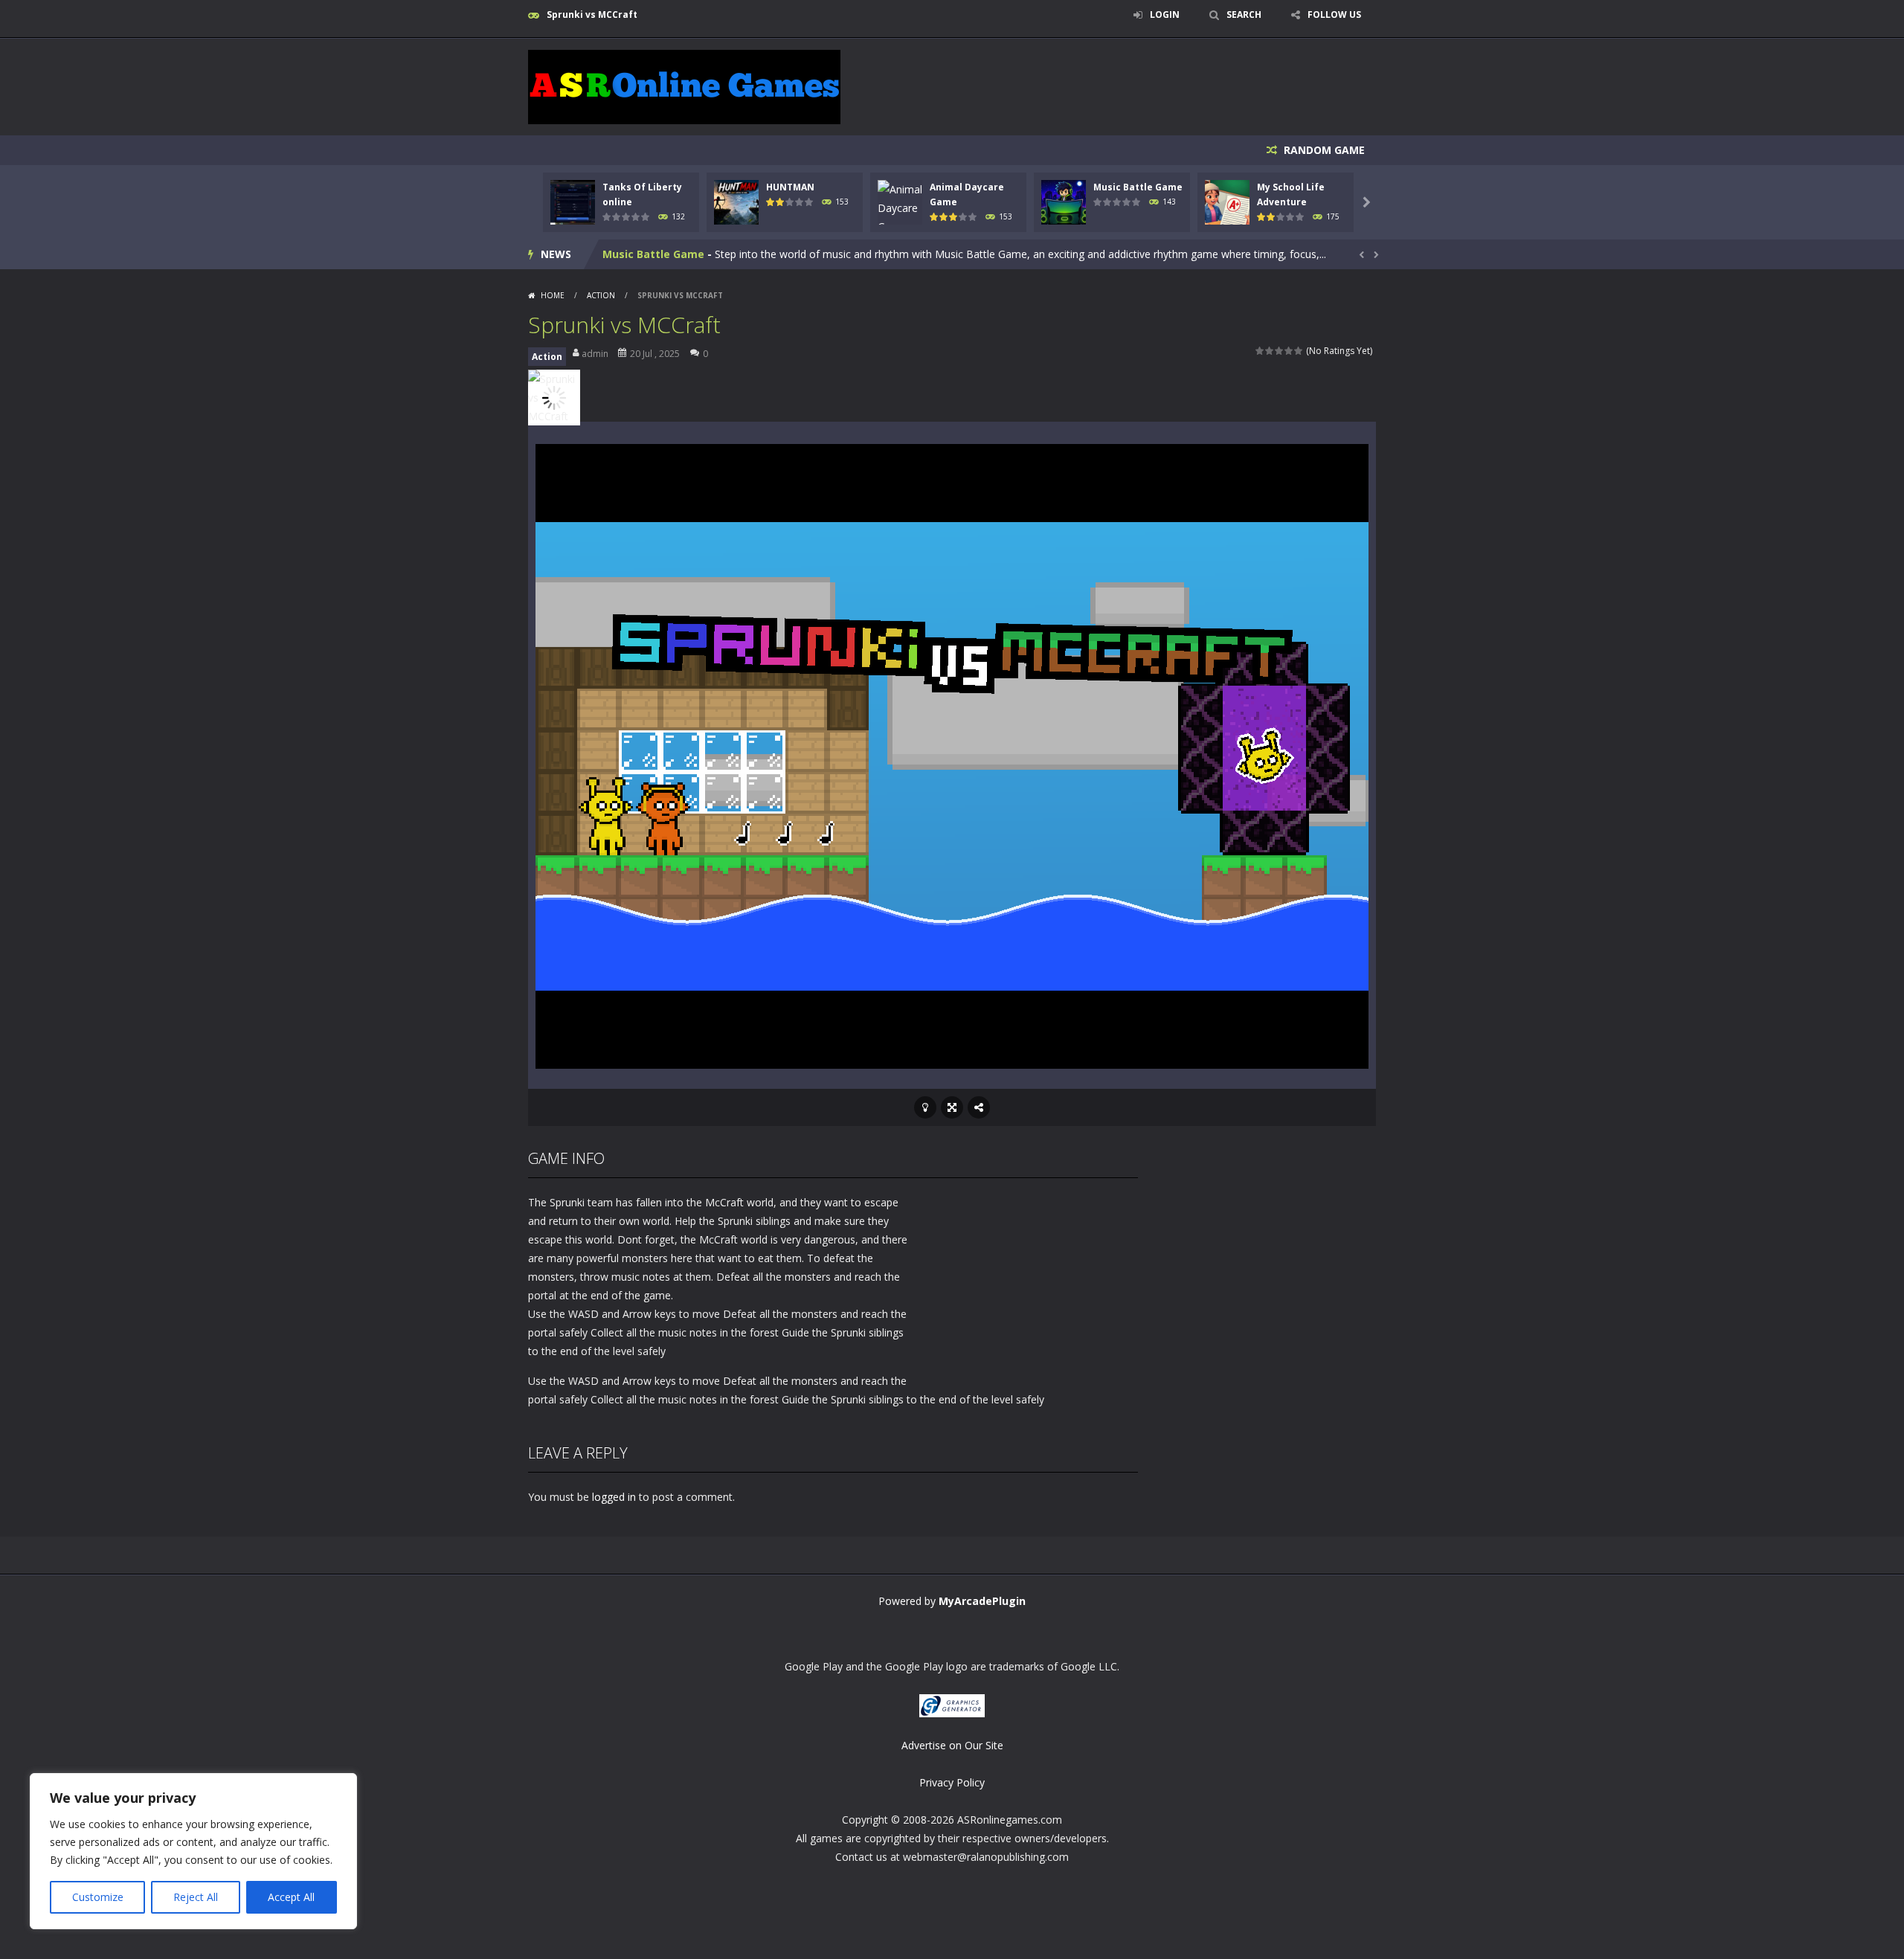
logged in (614, 1497)
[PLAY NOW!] (573, 201)
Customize (98, 1897)
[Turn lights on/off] (925, 1107)
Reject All (196, 1897)
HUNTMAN (790, 187)
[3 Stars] (1280, 351)
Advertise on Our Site (952, 1745)
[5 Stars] (1299, 351)
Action (601, 295)
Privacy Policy (952, 1782)
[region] (193, 1851)
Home (553, 295)
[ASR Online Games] (684, 86)
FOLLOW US (1334, 15)
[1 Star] (1260, 351)
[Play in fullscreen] (952, 1107)
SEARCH (1244, 15)
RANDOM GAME (1323, 150)
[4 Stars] (1289, 351)
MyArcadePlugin (982, 1601)
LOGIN (1165, 15)
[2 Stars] (1270, 351)
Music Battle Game (1138, 187)
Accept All (291, 1897)
